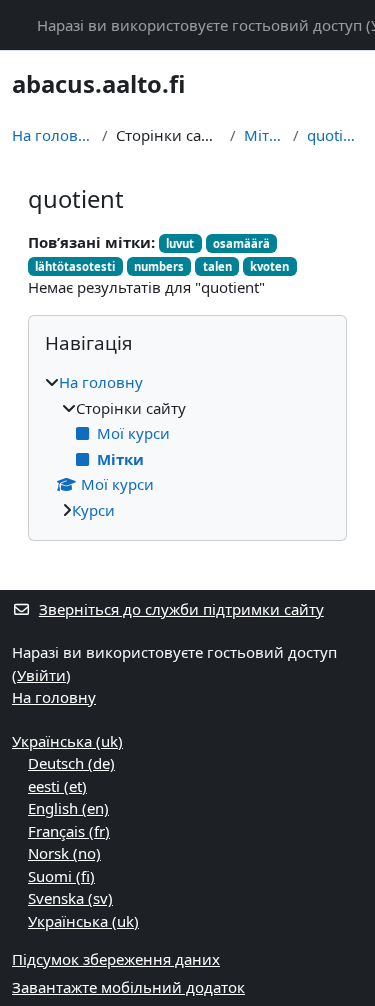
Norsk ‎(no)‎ (64, 853)
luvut (180, 243)
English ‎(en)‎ (68, 808)
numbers (159, 266)
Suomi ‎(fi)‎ (61, 876)
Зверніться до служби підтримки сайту (181, 609)
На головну (53, 135)
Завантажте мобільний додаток (128, 987)
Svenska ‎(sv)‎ (70, 898)
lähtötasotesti (75, 266)
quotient (335, 135)
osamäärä (241, 243)
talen (217, 266)
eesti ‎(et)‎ (57, 786)
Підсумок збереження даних (116, 959)
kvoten (269, 266)
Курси (93, 510)
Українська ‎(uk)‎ (67, 741)
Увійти (41, 675)
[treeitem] (187, 446)
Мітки (264, 135)
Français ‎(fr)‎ (69, 831)
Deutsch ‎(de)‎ (71, 763)
